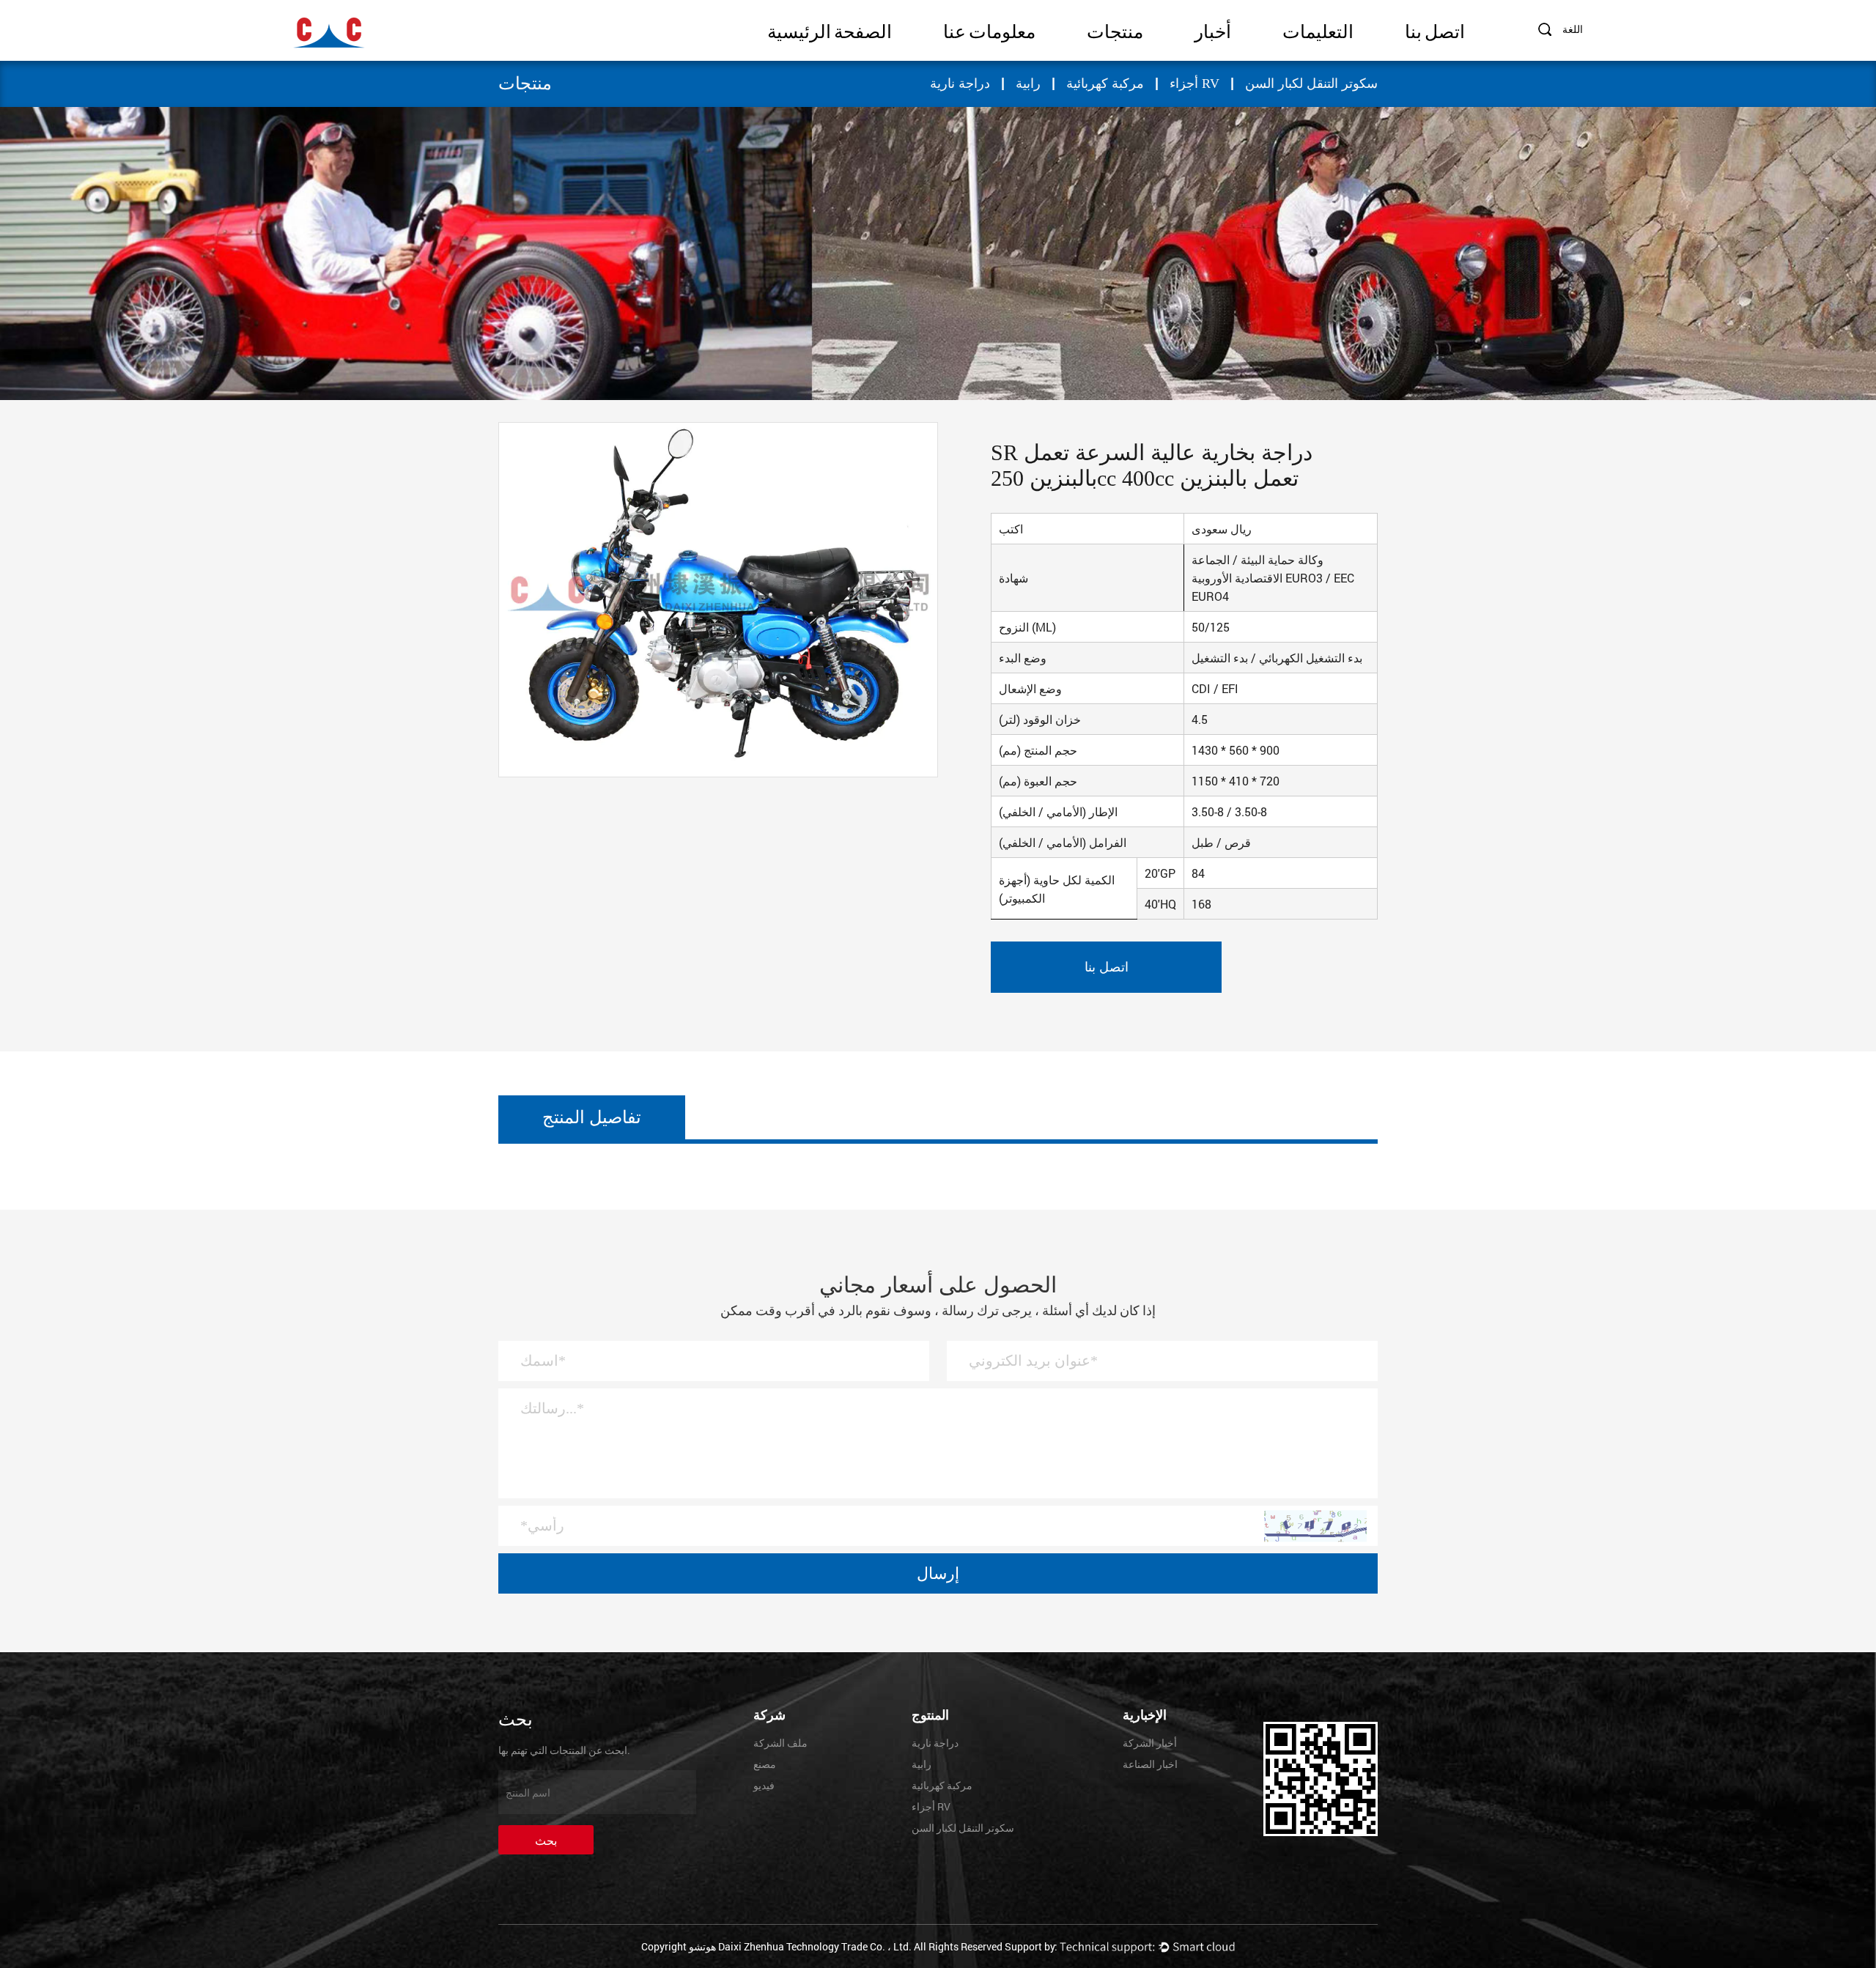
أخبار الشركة (1150, 1743)
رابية (1028, 84)
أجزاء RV (1194, 84)
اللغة (1573, 29)
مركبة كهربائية (1105, 84)
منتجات (1115, 32)
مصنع (765, 1764)
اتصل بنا (1435, 32)
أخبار (1213, 32)
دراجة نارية (960, 84)
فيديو (764, 1785)
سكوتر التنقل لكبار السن (1311, 84)
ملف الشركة (780, 1743)
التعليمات (1318, 32)
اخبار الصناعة (1150, 1764)
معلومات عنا (989, 32)
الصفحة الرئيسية (830, 32)
